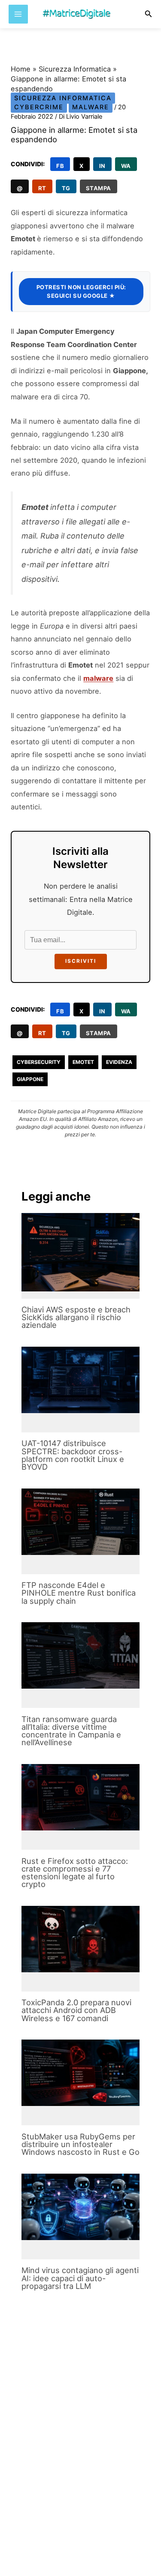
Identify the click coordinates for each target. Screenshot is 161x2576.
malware (98, 678)
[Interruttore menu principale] (18, 14)
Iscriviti (81, 961)
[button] (149, 14)
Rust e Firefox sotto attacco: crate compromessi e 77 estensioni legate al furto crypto (75, 1873)
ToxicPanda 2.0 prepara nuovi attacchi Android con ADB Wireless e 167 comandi (76, 2010)
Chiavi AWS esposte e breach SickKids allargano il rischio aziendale (76, 1317)
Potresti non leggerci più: (81, 291)
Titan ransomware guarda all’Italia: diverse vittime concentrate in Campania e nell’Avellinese (71, 1731)
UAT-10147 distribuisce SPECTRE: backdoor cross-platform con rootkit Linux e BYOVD (73, 1455)
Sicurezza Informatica (75, 69)
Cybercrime (39, 107)
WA (126, 166)
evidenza (119, 1062)
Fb (60, 166)
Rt (42, 188)
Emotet (83, 1062)
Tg (66, 188)
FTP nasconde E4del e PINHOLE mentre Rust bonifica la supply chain (79, 1593)
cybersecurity (39, 1062)
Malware (91, 107)
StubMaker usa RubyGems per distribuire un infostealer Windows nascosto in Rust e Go (80, 2144)
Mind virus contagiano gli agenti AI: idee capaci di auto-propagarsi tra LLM (80, 2278)
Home (21, 69)
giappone (30, 1079)
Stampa (99, 188)
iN (102, 166)
